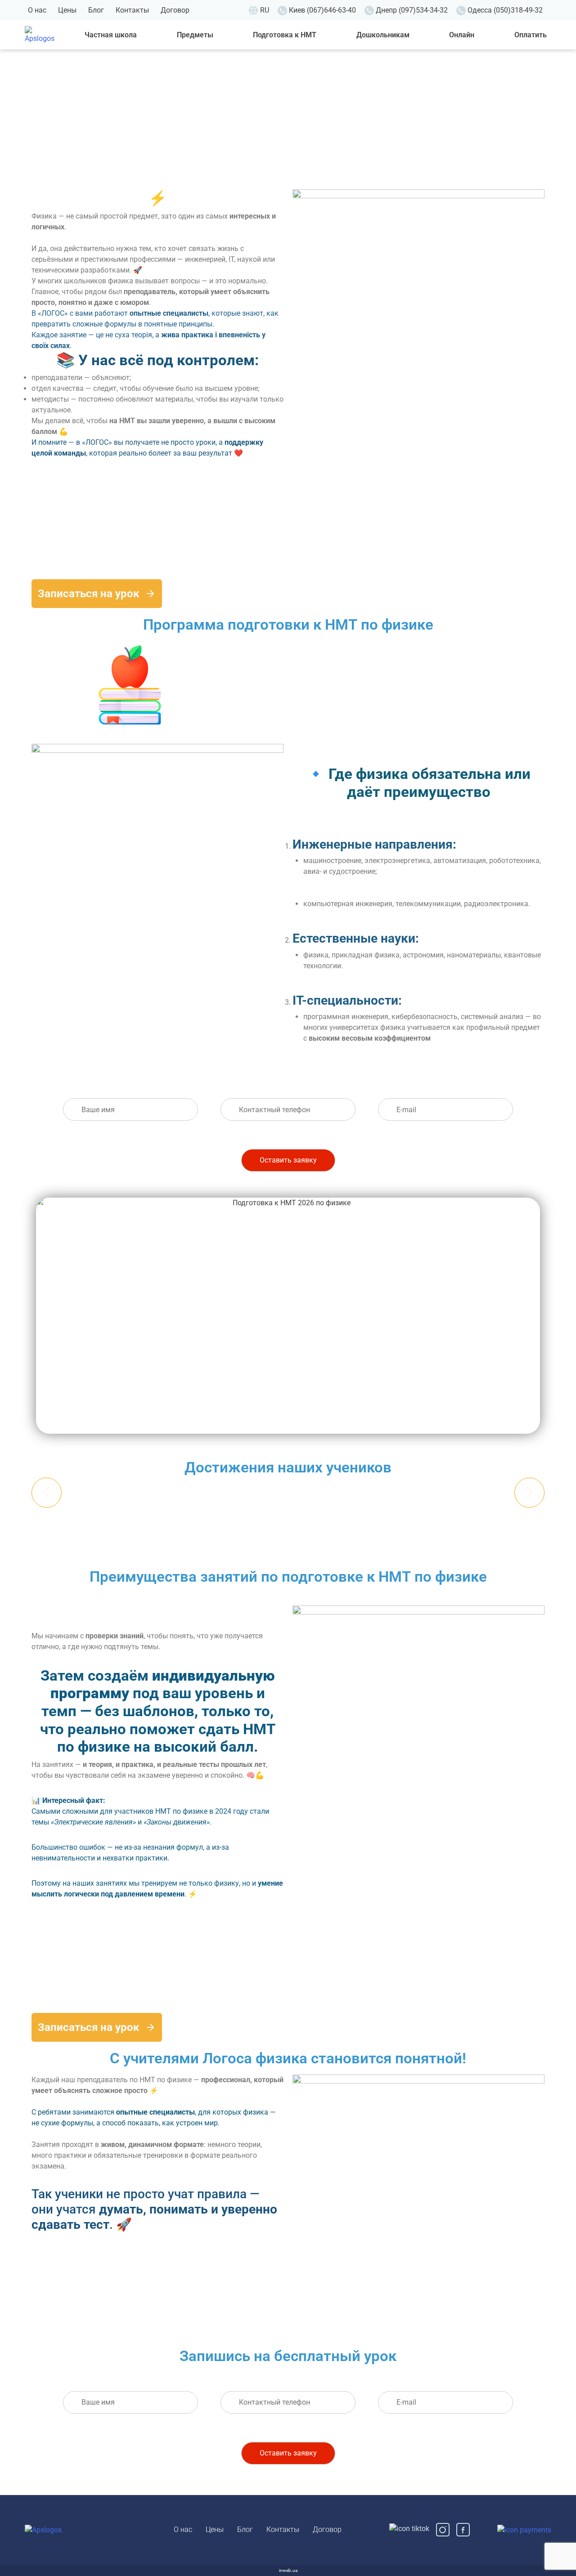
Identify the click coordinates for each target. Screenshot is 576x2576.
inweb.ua (288, 2570)
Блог (96, 10)
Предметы (195, 35)
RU (265, 10)
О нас (37, 10)
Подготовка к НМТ (285, 35)
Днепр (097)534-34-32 (412, 10)
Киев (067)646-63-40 (322, 10)
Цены (67, 10)
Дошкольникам (383, 35)
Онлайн (462, 35)
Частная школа (111, 35)
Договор (175, 10)
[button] (47, 1492)
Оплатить (531, 35)
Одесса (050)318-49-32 (505, 10)
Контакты (132, 10)
